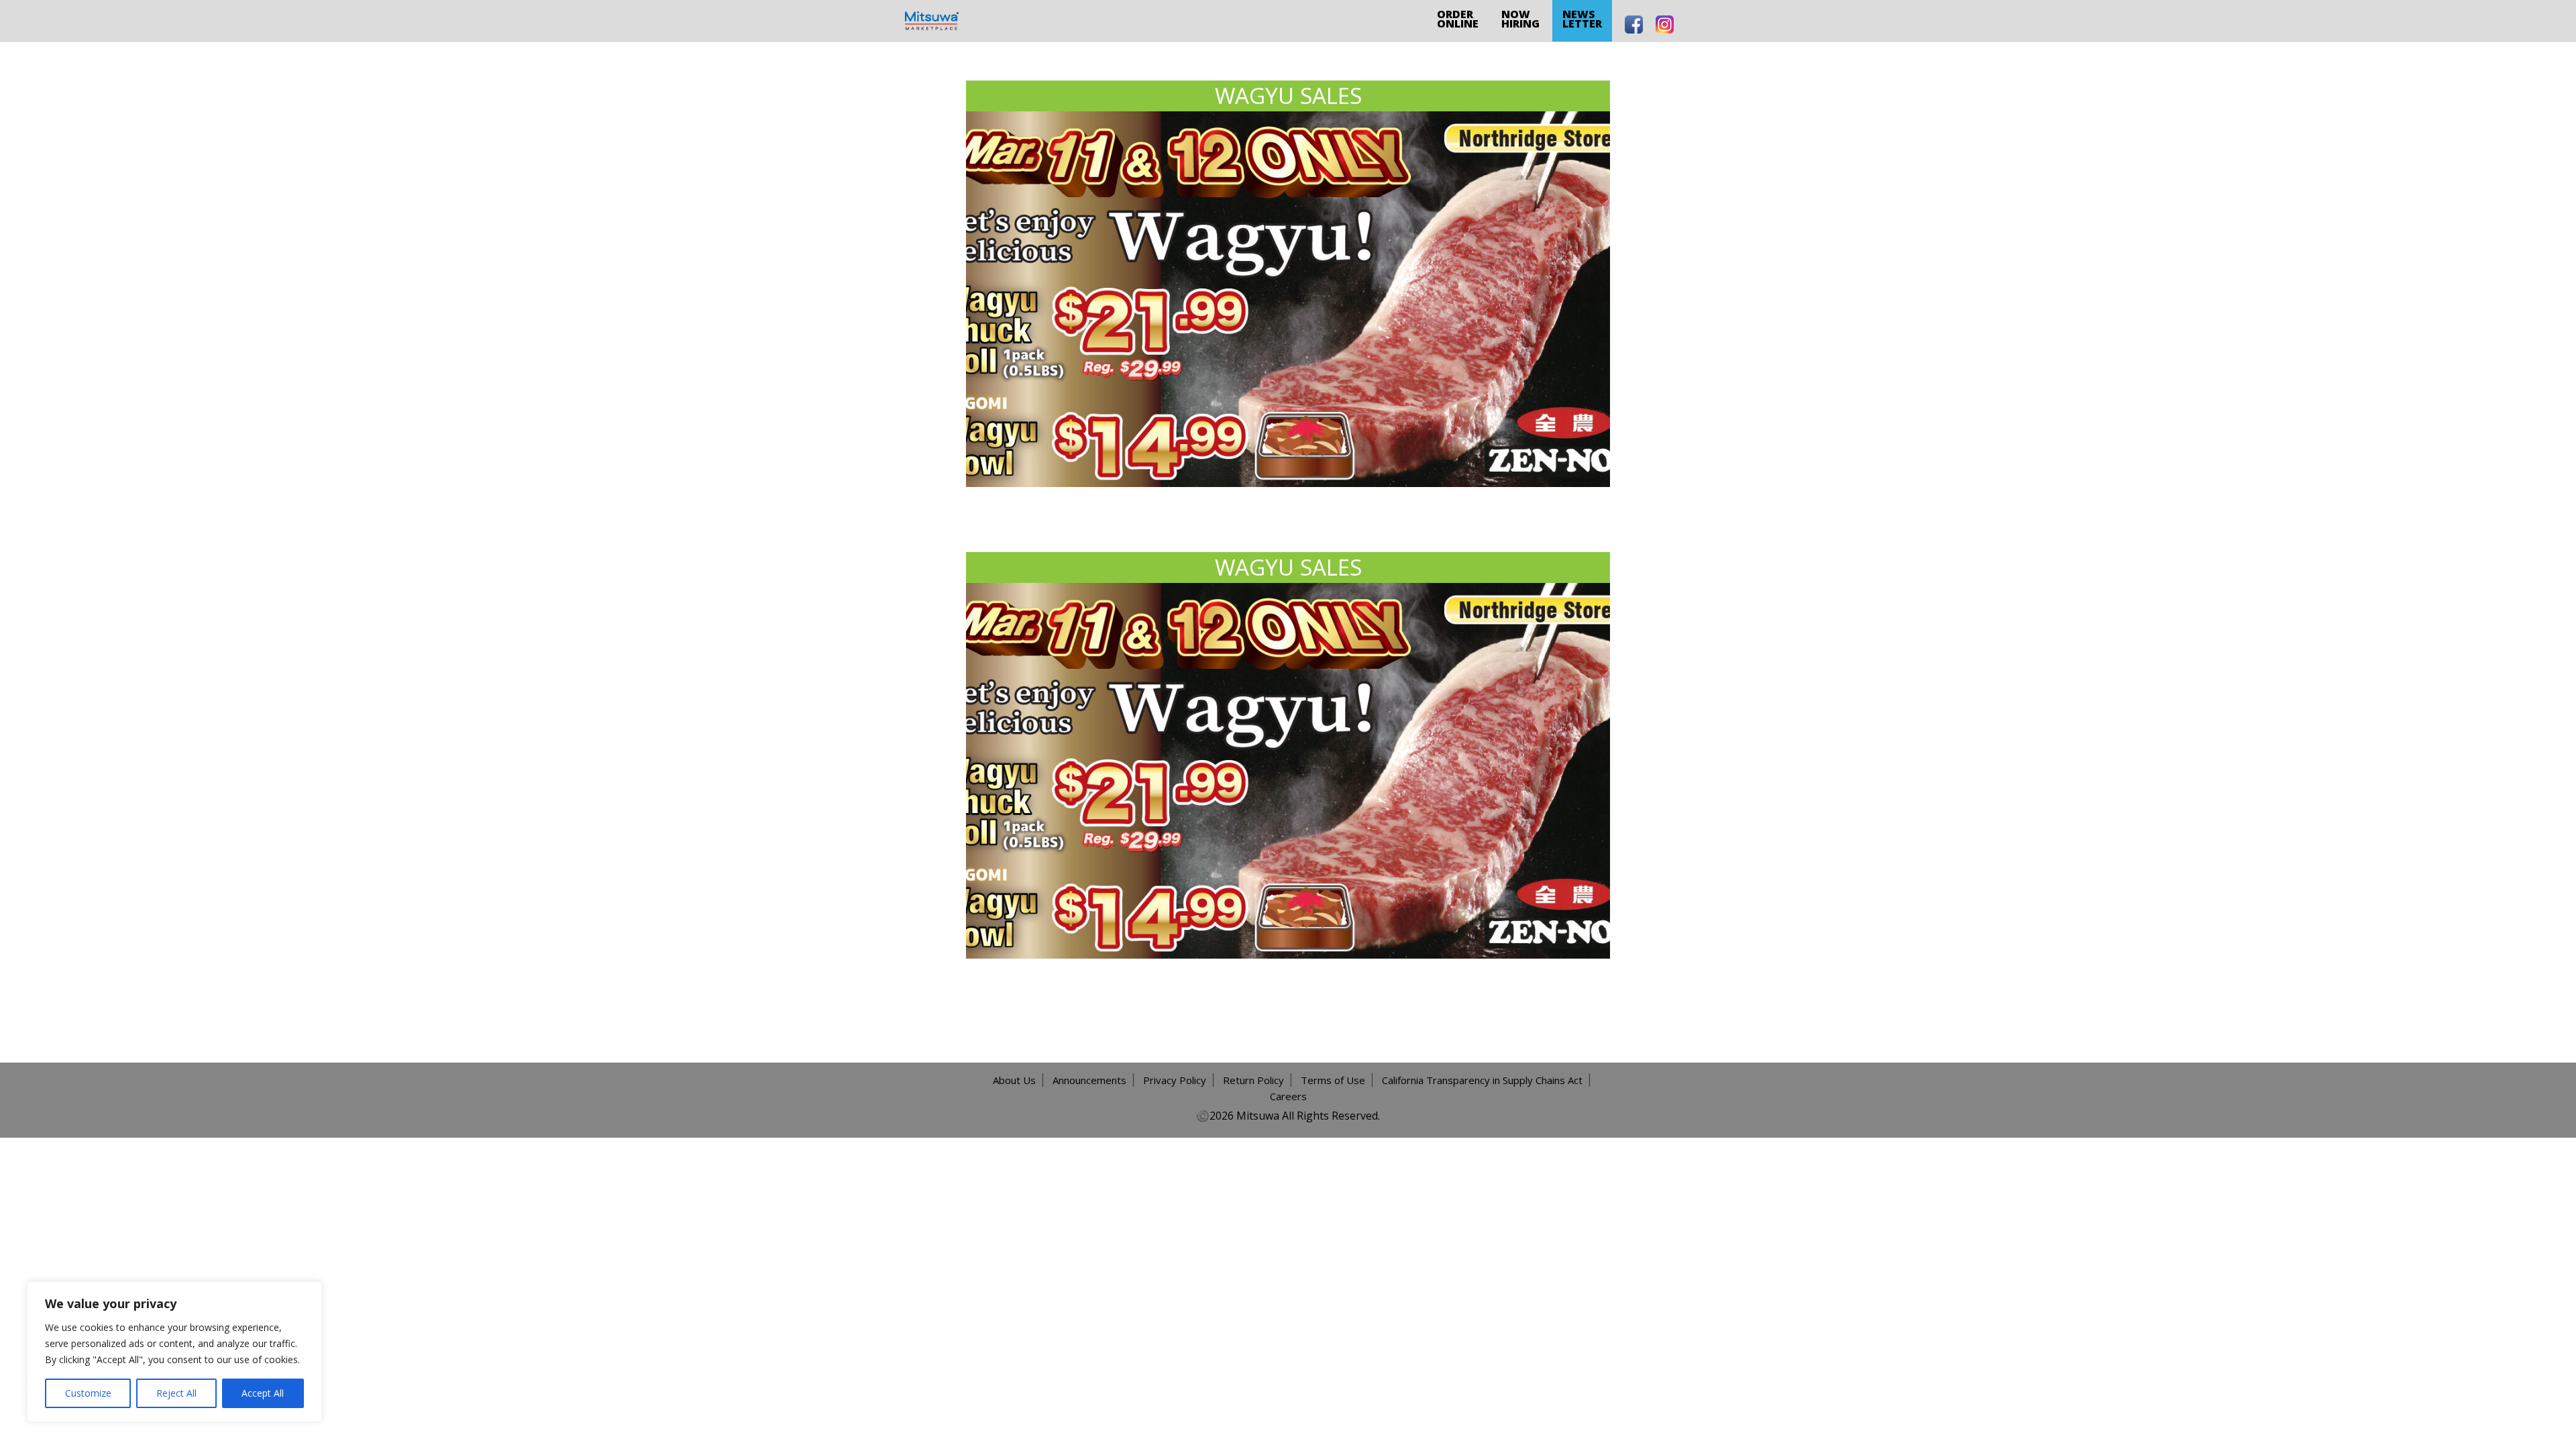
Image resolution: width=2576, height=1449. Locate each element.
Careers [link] (1288, 1096)
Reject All (176, 1393)
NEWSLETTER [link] (1582, 19)
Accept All (263, 1393)
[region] (174, 1352)
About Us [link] (1014, 1080)
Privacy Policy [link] (1175, 1080)
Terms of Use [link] (1333, 1080)
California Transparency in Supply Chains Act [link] (1482, 1080)
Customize (88, 1393)
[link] (932, 20)
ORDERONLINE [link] (1458, 19)
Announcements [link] (1089, 1080)
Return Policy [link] (1253, 1080)
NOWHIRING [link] (1520, 19)
